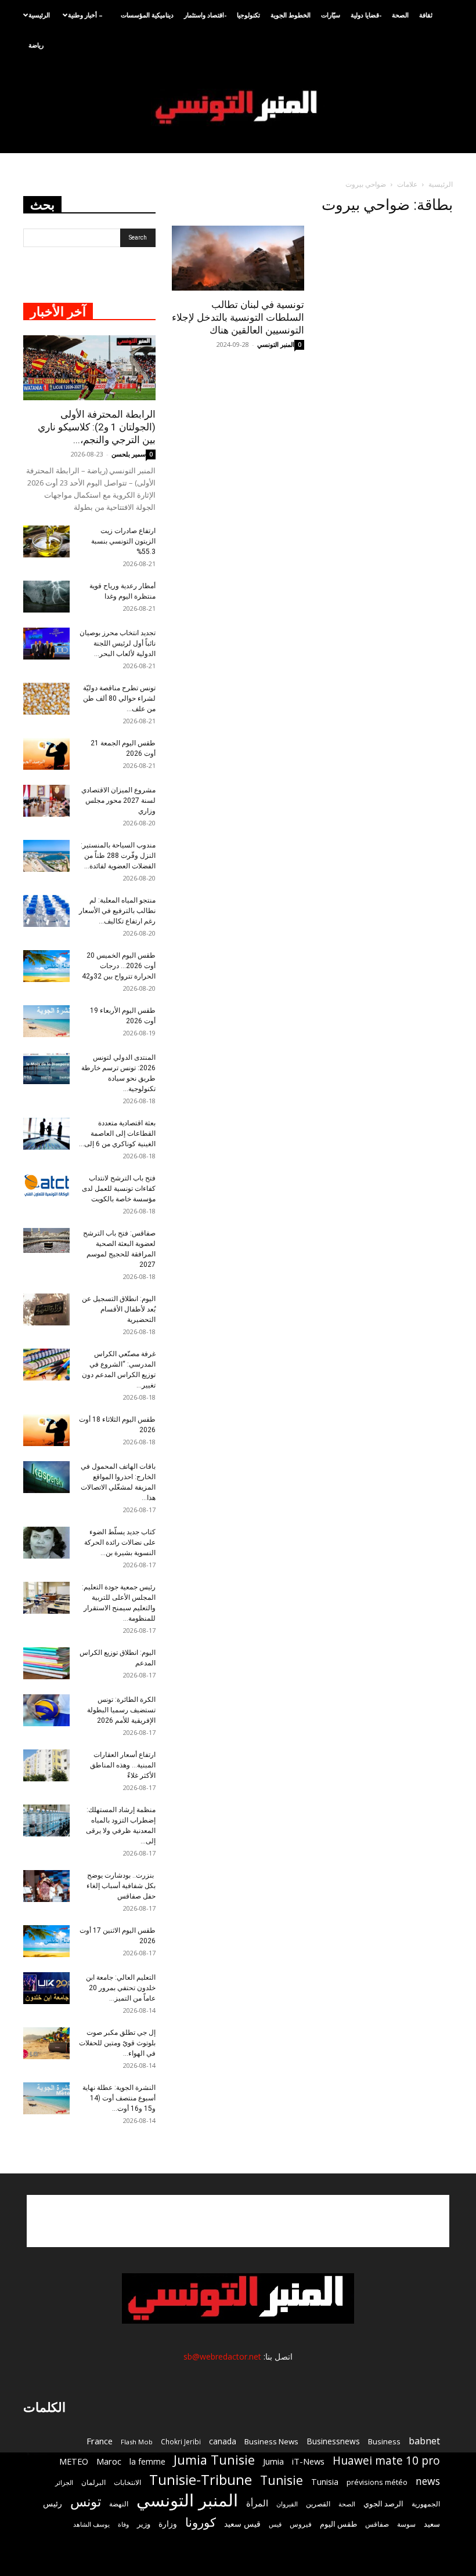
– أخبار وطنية (85, 15)
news (428, 2481)
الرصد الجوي (383, 2503)
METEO (74, 2461)
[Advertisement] (238, 2221)
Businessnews (333, 2441)
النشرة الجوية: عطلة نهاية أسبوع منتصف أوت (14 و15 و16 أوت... (119, 2098)
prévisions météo (377, 2482)
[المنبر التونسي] (238, 108)
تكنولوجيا (248, 15)
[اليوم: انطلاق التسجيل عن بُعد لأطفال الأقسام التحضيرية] (46, 1309)
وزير (144, 2524)
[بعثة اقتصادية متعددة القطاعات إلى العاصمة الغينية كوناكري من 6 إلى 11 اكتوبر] (46, 1134)
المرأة (257, 2503)
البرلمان (93, 2482)
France (100, 2441)
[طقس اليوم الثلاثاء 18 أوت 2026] (46, 1430)
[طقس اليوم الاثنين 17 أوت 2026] (46, 1941)
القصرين (318, 2503)
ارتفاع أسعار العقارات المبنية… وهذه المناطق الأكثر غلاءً (123, 1765)
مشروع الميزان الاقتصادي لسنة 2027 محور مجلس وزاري (118, 800)
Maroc (109, 2461)
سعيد (432, 2524)
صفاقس (377, 2524)
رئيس (53, 2503)
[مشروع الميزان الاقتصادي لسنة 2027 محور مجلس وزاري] (46, 801)
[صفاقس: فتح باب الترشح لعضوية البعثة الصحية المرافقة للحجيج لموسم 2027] (46, 1241)
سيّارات (331, 15)
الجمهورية (426, 2504)
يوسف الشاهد (91, 2524)
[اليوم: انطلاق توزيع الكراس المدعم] (46, 1663)
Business (384, 2441)
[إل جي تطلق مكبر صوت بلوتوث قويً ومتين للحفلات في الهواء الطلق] (46, 2043)
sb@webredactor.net (222, 2356)
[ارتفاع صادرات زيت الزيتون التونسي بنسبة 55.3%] (46, 541)
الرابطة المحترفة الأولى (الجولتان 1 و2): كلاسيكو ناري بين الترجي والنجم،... (97, 427)
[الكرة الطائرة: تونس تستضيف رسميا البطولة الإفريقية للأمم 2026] (46, 1710)
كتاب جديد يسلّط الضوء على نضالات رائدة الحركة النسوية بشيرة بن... (120, 1542)
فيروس (301, 2524)
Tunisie (282, 2480)
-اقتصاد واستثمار (205, 15)
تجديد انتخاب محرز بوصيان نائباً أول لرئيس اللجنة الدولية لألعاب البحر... (118, 643)
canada (223, 2441)
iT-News (308, 2461)
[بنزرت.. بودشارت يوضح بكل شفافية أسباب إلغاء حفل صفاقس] (46, 1886)
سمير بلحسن (129, 454)
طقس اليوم (338, 2524)
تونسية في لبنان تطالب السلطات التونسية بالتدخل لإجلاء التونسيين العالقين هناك (238, 317)
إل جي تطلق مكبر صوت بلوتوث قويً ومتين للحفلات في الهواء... (117, 2043)
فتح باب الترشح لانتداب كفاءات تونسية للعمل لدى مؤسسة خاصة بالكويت (119, 1189)
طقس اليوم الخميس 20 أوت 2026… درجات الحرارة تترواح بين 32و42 (119, 966)
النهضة (119, 2504)
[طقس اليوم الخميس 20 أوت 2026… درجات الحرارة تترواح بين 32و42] (46, 966)
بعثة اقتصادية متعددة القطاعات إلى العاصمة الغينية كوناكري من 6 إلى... (117, 1133)
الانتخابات (127, 2482)
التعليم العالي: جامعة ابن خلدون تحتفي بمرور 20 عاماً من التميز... (121, 1988)
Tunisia (325, 2482)
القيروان (287, 2504)
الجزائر (64, 2482)
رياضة (36, 45)
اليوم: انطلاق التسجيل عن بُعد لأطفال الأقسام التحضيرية (119, 1309)
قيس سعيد (242, 2524)
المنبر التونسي (276, 344)
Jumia (273, 2461)
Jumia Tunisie (214, 2460)
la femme (147, 2461)
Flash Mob (137, 2442)
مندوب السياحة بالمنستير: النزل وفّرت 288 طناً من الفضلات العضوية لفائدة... (118, 856)
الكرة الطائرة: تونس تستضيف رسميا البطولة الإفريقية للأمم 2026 (121, 1710)
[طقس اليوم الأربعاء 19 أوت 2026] (46, 1021)
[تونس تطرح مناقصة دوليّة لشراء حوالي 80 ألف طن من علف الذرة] (46, 699)
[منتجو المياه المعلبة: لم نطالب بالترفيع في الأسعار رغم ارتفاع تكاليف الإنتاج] (46, 911)
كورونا (201, 2522)
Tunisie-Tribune (201, 2479)
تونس (86, 2501)
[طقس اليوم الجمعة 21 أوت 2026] (46, 754)
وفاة (123, 2524)
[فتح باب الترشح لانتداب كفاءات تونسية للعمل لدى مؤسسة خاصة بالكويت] (46, 1186)
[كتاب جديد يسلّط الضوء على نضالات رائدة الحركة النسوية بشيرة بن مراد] (46, 1543)
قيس (275, 2524)
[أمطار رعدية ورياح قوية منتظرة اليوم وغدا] (46, 597)
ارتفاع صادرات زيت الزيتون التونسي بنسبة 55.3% (123, 541)
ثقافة (426, 15)
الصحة (400, 15)
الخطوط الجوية (291, 15)
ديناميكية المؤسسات (147, 15)
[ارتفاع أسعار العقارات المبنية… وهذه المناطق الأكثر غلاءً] (46, 1765)
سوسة (406, 2524)
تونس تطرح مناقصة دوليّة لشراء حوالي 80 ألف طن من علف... (119, 698)
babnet (424, 2441)
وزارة (168, 2524)
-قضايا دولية (366, 15)
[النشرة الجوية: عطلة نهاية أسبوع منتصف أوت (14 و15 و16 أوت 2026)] (46, 2098)
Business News (271, 2441)
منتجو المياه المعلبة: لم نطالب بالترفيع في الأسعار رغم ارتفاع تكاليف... (117, 911)
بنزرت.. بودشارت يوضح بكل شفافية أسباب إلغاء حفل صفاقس (121, 1886)
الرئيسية (39, 15)
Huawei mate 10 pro (386, 2461)
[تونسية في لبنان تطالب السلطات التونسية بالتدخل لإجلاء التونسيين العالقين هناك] (238, 258)
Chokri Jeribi (181, 2441)
